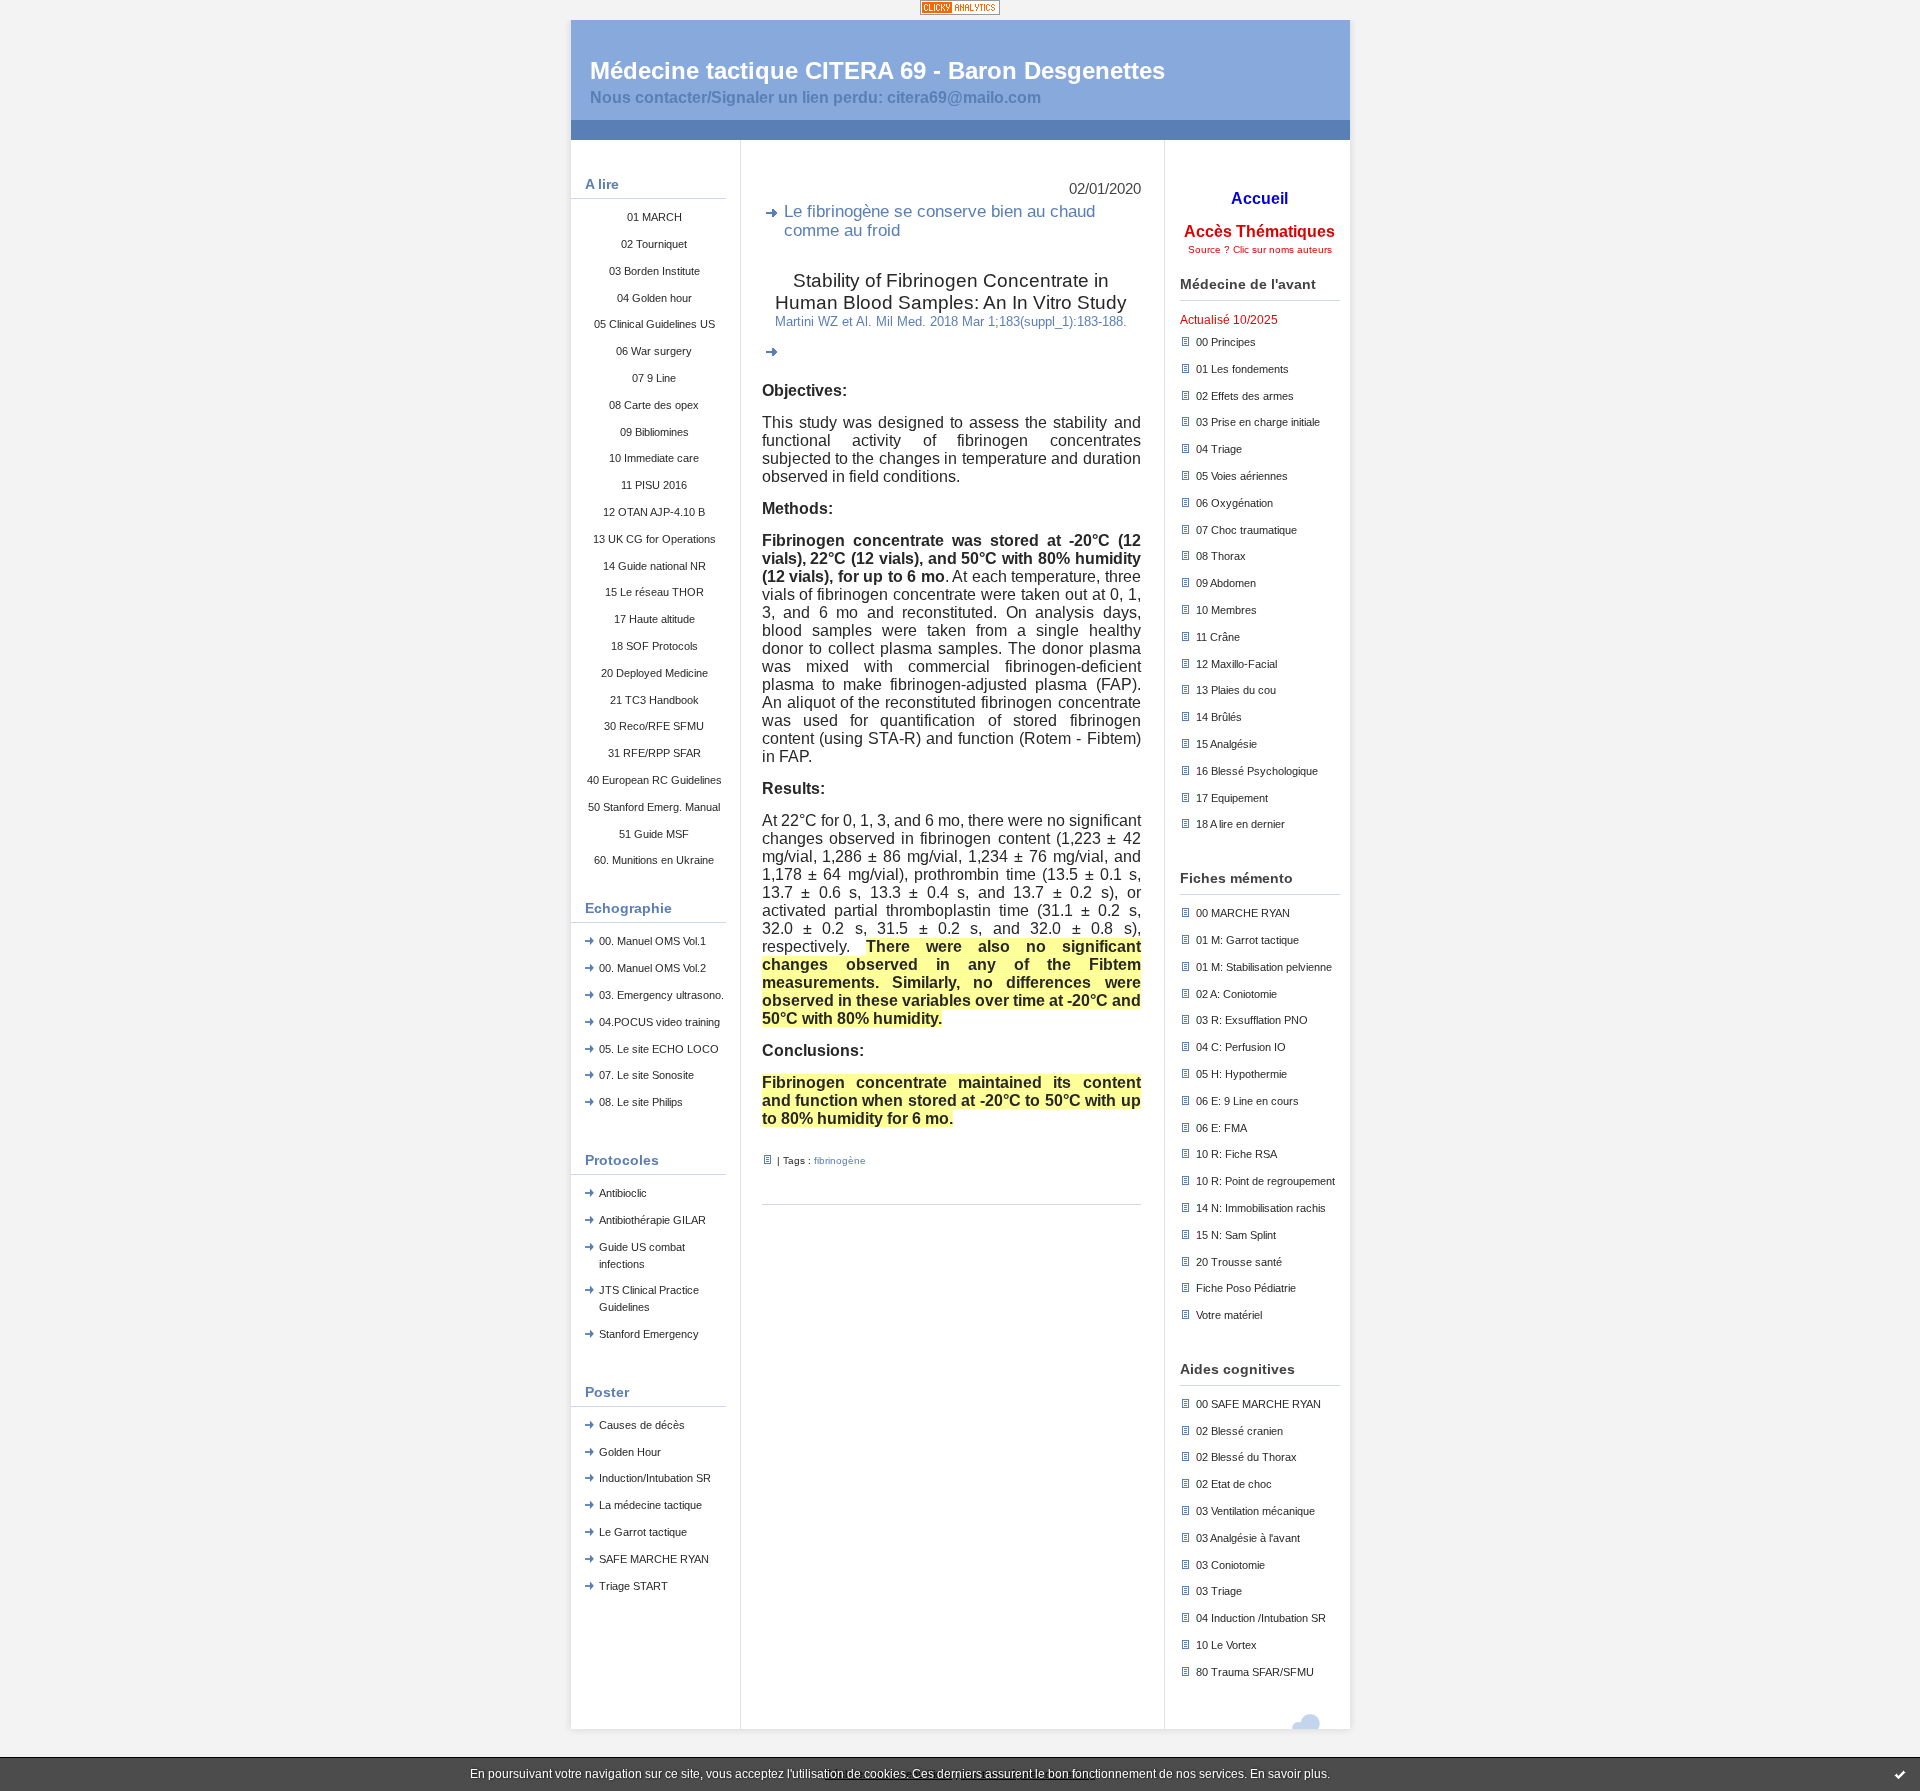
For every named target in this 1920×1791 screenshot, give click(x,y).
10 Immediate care (654, 458)
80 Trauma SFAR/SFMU (1255, 1672)
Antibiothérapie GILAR (652, 1220)
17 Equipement (1232, 798)
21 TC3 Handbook (654, 700)
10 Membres (1226, 610)
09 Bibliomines (654, 432)
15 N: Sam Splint (1236, 1235)
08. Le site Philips (641, 1102)
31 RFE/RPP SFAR (654, 753)
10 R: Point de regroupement (1265, 1181)
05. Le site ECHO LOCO (659, 1049)
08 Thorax (1221, 556)
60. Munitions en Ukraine (654, 860)
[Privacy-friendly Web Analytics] (960, 9)
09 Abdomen (1226, 583)
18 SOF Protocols (654, 646)
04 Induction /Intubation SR (1261, 1618)
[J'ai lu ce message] (1900, 1774)
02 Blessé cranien (1239, 1431)
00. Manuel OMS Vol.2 (652, 968)
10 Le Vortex (1226, 1645)
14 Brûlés (1219, 717)
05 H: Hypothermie (1241, 1074)
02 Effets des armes (1245, 396)
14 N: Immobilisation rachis (1261, 1208)
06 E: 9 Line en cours (1247, 1101)
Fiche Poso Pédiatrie (1246, 1288)
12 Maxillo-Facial (1236, 664)
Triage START (633, 1586)
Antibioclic (623, 1193)
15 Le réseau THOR (654, 592)
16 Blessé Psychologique (1257, 771)
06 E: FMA (1221, 1128)
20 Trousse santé (1239, 1262)
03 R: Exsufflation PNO (1252, 1020)
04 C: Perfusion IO (1241, 1047)
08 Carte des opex (654, 405)
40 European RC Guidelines (654, 780)
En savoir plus (1288, 1774)
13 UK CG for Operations (654, 539)
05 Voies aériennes (1242, 476)
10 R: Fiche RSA (1236, 1154)
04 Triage (1219, 449)
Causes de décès (642, 1425)
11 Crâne (1218, 637)
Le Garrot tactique (643, 1532)
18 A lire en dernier (1240, 824)
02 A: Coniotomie (1236, 994)
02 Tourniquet (654, 244)
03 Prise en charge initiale (1258, 422)
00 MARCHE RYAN (1243, 913)
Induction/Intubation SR (655, 1478)
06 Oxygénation (1234, 503)
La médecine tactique (650, 1505)
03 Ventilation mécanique (1255, 1511)
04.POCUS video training (659, 1022)
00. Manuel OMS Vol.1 (652, 941)
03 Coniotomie (1230, 1565)
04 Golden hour (654, 298)
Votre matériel (1229, 1315)
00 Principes (1226, 342)
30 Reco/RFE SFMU (654, 726)
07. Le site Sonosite (646, 1075)
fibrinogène (840, 1160)
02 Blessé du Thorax (1246, 1457)
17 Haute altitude (654, 619)
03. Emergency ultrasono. (661, 995)
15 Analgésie (1226, 744)
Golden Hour (630, 1452)
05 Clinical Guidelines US (654, 324)
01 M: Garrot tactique (1247, 940)
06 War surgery (654, 351)
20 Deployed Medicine (654, 673)
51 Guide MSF (654, 834)
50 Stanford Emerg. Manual (654, 807)
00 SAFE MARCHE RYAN (1258, 1404)
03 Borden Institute (654, 271)
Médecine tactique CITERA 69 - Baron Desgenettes (877, 70)
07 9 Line (654, 378)
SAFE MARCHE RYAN (654, 1559)
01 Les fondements (1242, 369)
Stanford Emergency (649, 1334)
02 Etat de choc (1234, 1484)
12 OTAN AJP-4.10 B (654, 512)
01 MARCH (654, 217)
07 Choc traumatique (1246, 530)
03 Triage (1219, 1591)
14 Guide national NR (654, 566)
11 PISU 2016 (654, 485)
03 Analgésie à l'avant (1248, 1538)
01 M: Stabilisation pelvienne (1264, 967)
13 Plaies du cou (1236, 690)
